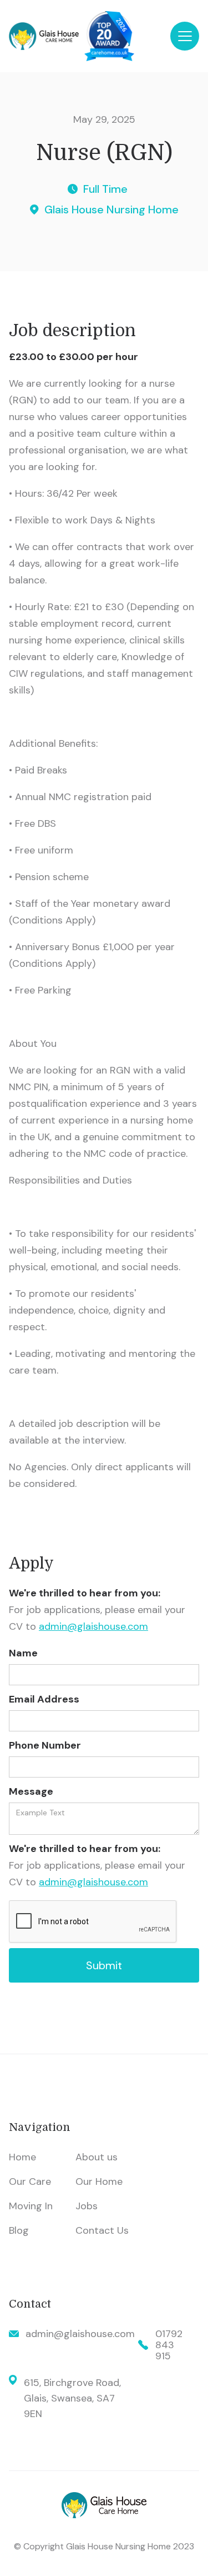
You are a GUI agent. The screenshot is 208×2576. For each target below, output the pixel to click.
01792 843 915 (169, 2345)
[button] (185, 36)
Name (23, 1653)
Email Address (44, 1699)
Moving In (31, 2206)
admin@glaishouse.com (93, 1626)
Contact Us (102, 2230)
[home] (90, 36)
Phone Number (45, 1745)
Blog (19, 2230)
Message (31, 1791)
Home (22, 2157)
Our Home (99, 2181)
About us (97, 2157)
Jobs (87, 2206)
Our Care (30, 2181)
